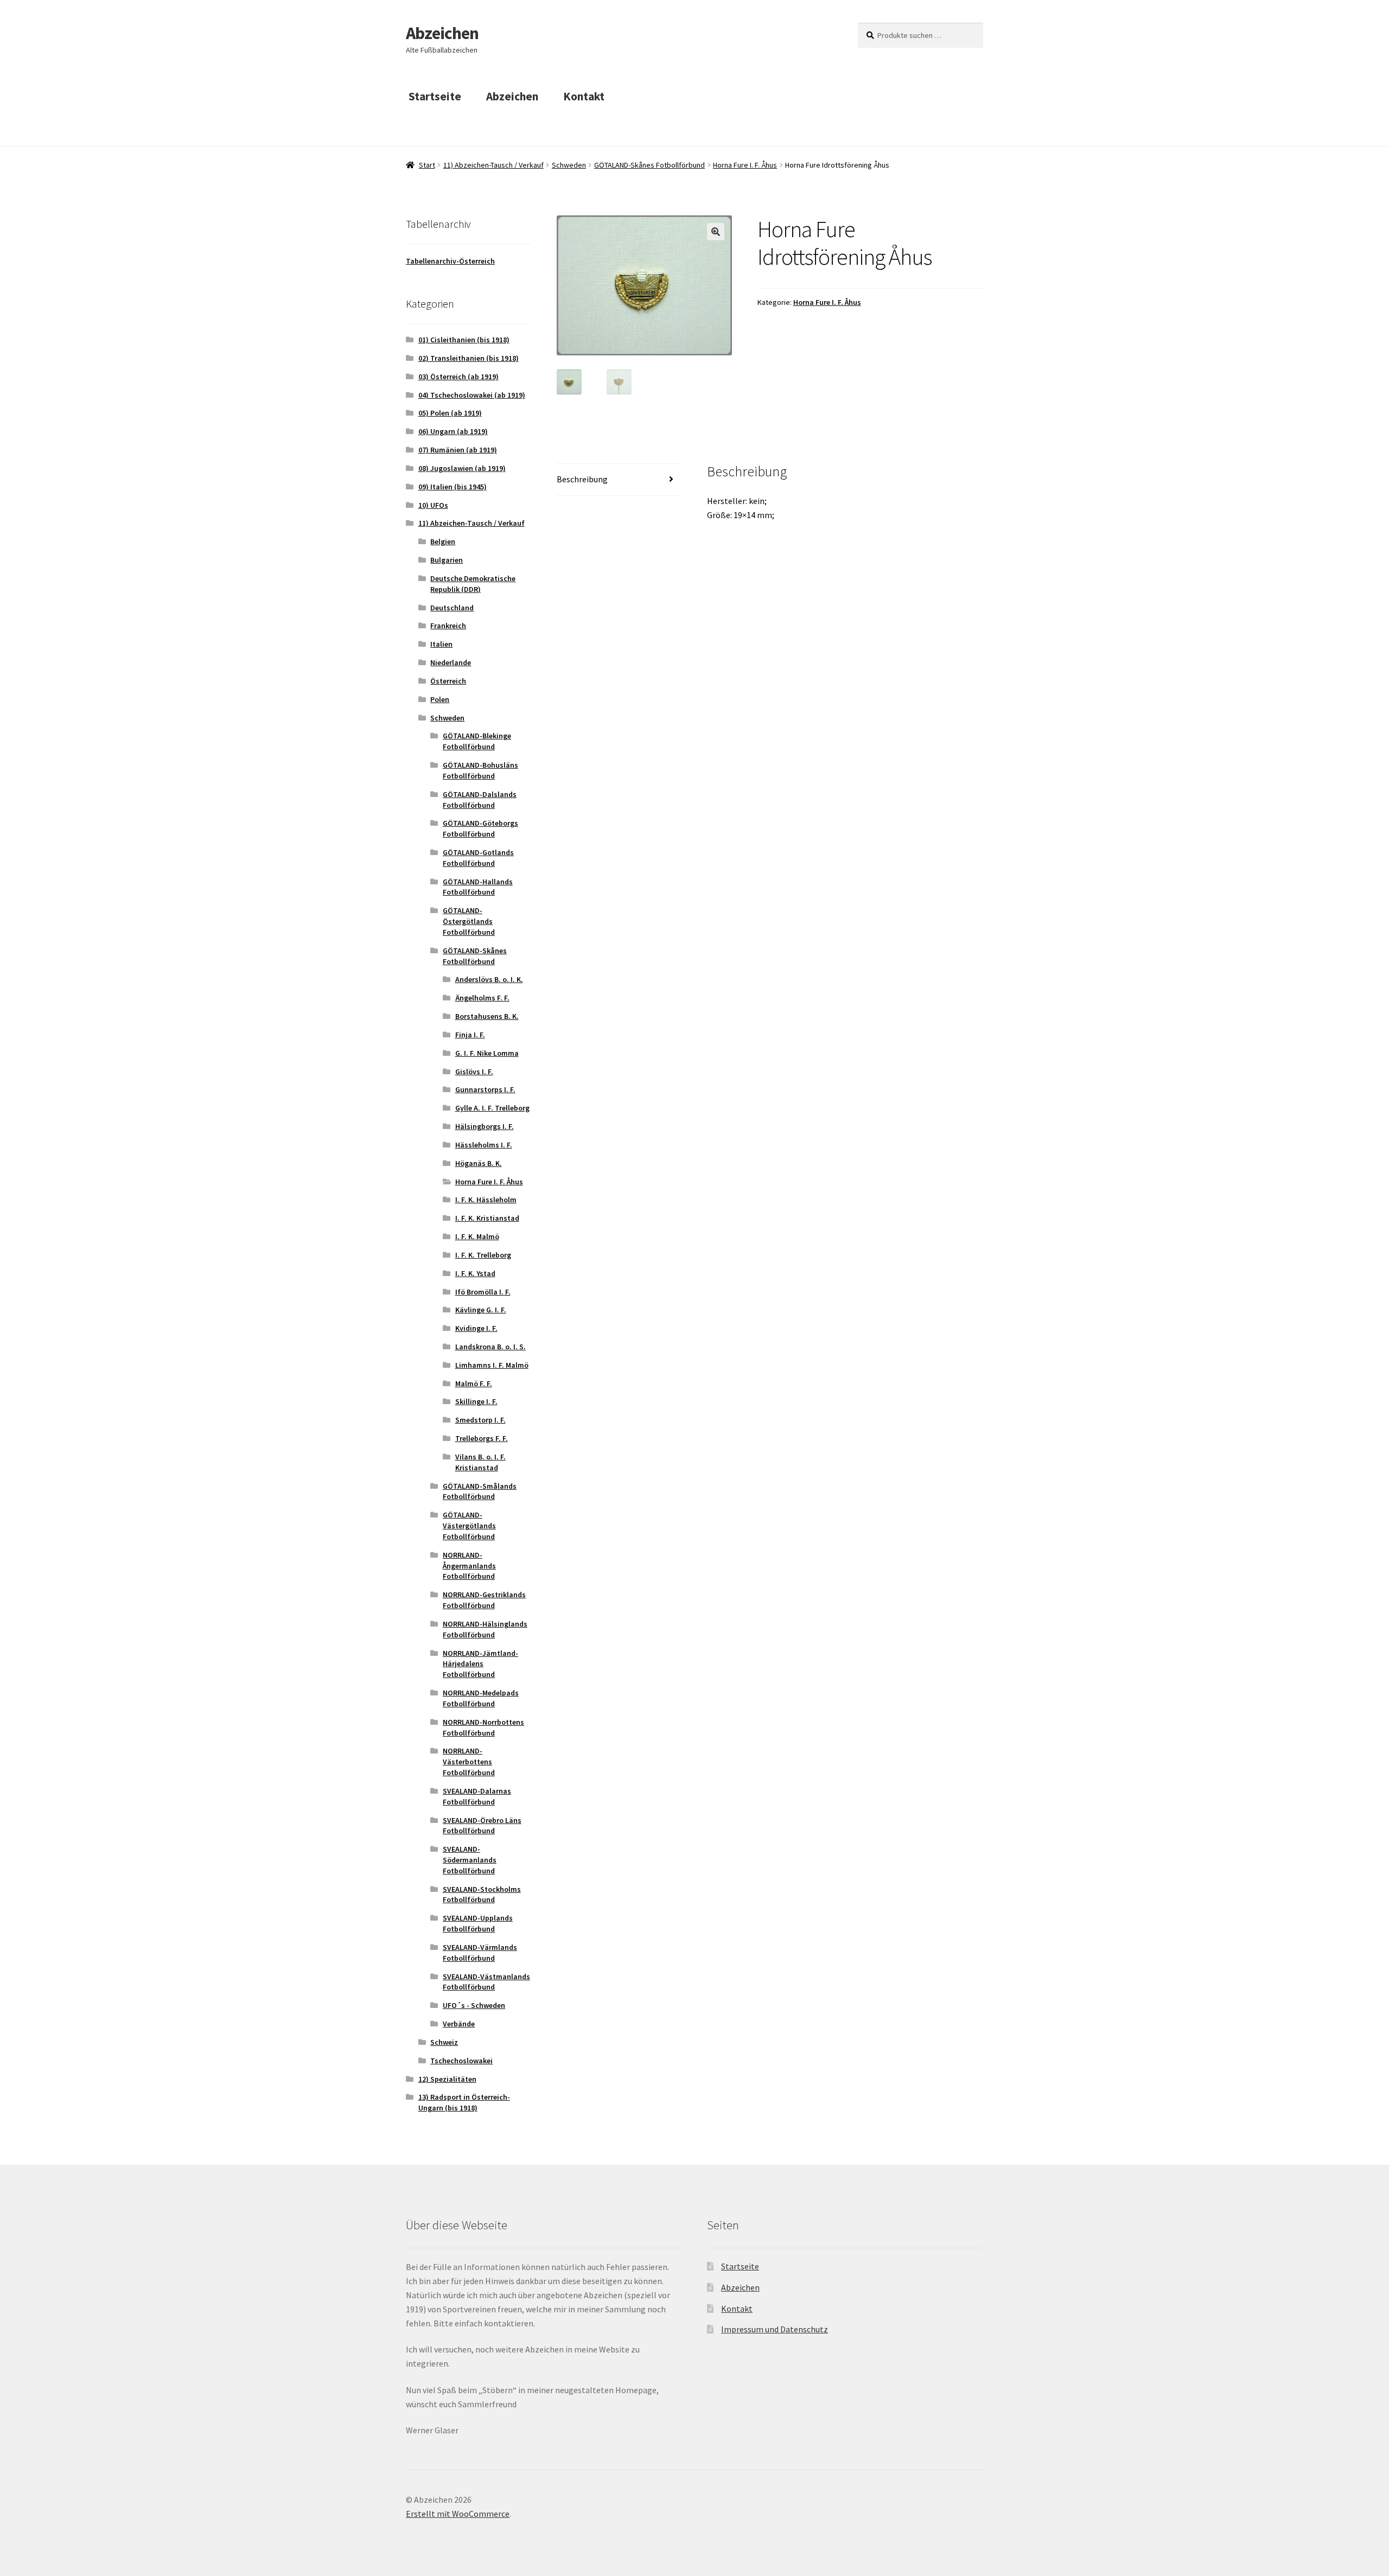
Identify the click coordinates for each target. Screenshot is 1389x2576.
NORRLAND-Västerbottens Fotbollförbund (469, 1762)
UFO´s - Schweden (474, 2005)
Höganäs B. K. (479, 1163)
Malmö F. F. (474, 1383)
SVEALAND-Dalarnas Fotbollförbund (477, 1796)
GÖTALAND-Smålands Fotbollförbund (480, 1491)
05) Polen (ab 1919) (450, 413)
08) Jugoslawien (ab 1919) (462, 468)
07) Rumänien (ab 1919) (458, 450)
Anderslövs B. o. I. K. (489, 979)
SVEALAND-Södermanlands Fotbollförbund (470, 1860)
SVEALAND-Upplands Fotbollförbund (478, 1923)
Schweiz (444, 2042)
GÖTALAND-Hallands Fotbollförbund (478, 887)
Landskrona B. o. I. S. (490, 1347)
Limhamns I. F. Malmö (492, 1365)
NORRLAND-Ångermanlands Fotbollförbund (469, 1566)
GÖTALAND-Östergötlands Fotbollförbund (469, 921)
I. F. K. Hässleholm (486, 1200)
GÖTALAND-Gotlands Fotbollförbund (478, 858)
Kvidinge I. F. (476, 1328)
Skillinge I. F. (476, 1401)
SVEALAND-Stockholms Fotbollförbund (482, 1895)
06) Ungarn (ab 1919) (453, 431)
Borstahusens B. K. (487, 1016)
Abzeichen (442, 33)
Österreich (448, 681)
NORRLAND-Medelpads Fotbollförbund (481, 1698)
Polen (440, 699)
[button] (716, 232)
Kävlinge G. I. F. (481, 1310)
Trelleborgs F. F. (482, 1438)
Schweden (569, 165)
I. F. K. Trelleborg (483, 1255)
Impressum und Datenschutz (775, 2329)
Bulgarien (447, 560)
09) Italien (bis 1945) (453, 487)
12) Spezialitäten (447, 2079)
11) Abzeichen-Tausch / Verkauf (493, 165)
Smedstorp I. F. (480, 1420)
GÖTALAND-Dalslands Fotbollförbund (480, 800)
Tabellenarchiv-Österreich (450, 261)
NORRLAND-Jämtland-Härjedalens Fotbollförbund (480, 1664)
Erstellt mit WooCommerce (458, 2514)
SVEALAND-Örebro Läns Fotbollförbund (482, 1826)
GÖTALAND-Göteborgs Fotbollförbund (480, 828)
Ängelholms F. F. (482, 998)
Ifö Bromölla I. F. (483, 1292)
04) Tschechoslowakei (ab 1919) (472, 395)
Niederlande (451, 662)
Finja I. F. (470, 1035)
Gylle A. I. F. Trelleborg (492, 1108)
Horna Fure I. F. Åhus (745, 165)
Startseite (435, 96)
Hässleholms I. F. (484, 1145)
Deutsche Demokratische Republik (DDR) (473, 584)
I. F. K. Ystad (475, 1273)
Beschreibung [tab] (582, 479)
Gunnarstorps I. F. (485, 1089)
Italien (441, 644)
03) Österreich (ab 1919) (458, 377)
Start (427, 165)
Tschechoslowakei (461, 2061)
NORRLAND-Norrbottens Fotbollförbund (483, 1727)
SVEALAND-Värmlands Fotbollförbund (480, 1953)
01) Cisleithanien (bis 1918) (464, 340)
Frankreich (448, 626)
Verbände (459, 2024)
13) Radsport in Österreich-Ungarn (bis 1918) (464, 2102)
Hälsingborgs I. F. (485, 1126)
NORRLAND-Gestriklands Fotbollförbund (484, 1600)
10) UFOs (433, 505)
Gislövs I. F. (474, 1072)
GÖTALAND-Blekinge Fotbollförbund (477, 741)
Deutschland (452, 608)
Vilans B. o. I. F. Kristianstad (480, 1462)
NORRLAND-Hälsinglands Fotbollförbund (485, 1629)
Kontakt (584, 96)
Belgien (443, 541)
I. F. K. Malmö (477, 1236)
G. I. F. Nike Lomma (487, 1053)
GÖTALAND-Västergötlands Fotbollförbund (469, 1526)
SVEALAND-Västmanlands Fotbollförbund (486, 1982)
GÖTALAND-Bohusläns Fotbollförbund (480, 770)
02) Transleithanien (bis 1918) (469, 358)
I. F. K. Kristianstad (487, 1218)
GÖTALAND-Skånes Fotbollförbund (649, 165)
